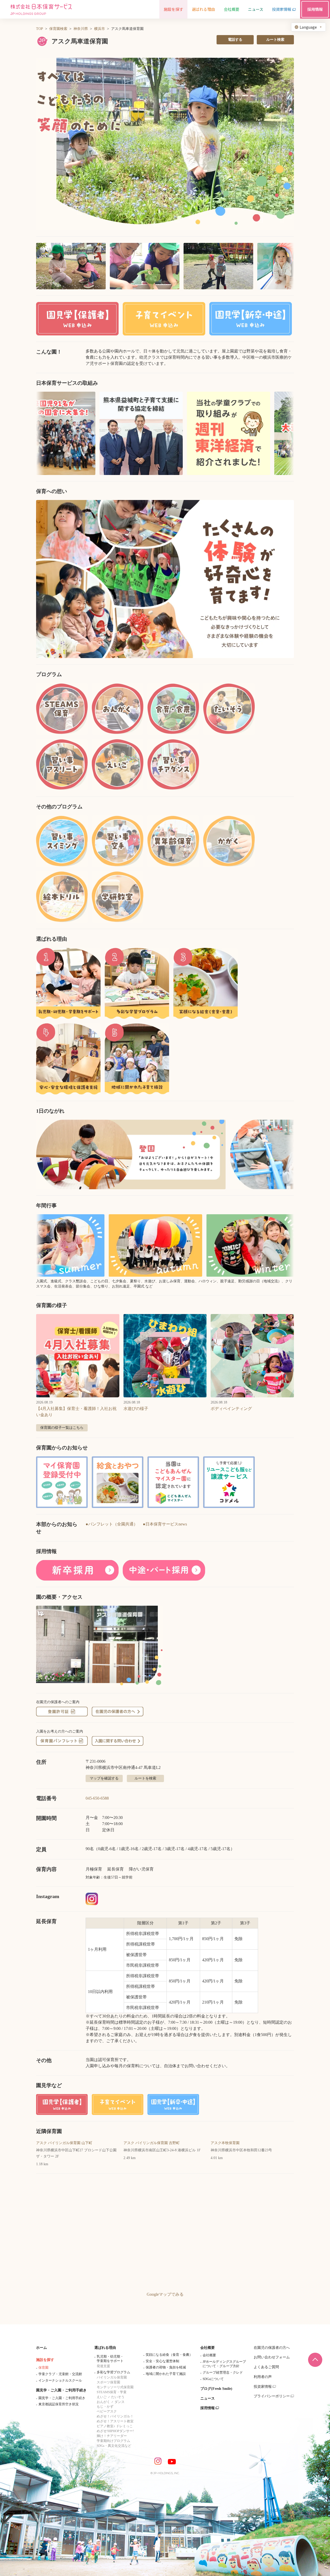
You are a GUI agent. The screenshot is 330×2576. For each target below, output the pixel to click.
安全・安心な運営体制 (162, 2361)
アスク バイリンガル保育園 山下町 (64, 2143)
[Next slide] (284, 579)
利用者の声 (263, 2377)
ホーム (42, 2348)
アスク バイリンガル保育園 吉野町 (152, 2143)
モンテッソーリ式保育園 (115, 2387)
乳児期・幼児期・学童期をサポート (110, 2359)
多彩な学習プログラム (113, 2372)
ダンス (119, 2402)
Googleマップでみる (165, 2294)
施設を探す (45, 2360)
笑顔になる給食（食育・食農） (169, 2355)
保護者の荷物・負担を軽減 (166, 2367)
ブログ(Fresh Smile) (216, 2389)
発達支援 (103, 2366)
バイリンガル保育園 (112, 2377)
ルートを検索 (145, 1778)
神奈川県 (81, 29)
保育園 (43, 2368)
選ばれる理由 (105, 2348)
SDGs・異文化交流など (114, 2446)
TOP (40, 29)
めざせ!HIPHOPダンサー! (115, 2431)
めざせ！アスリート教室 (115, 2421)
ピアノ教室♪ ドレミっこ (115, 2426)
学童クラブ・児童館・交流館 (60, 2374)
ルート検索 (275, 40)
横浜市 (100, 29)
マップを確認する (104, 1778)
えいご (102, 2397)
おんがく (103, 2402)
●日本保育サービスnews (165, 1524)
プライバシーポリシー (272, 2396)
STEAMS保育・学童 (112, 2392)
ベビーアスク (107, 2411)
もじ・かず (105, 2406)
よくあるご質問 (266, 2367)
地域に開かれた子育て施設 (166, 2374)
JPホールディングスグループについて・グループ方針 (224, 2364)
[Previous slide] (46, 579)
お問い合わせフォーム (272, 2357)
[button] (165, 144)
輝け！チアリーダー (112, 2436)
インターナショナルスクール (60, 2380)
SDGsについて (213, 2379)
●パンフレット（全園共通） (112, 1524)
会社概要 (208, 2348)
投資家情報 (263, 2387)
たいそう (118, 2397)
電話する (235, 40)
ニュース (208, 2398)
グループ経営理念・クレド (223, 2372)
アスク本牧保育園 (225, 2143)
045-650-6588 (97, 1798)
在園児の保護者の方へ (272, 2348)
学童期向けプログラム (113, 2441)
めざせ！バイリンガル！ (115, 2416)
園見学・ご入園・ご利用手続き (61, 2390)
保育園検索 (58, 29)
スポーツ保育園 (108, 2382)
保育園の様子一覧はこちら (62, 1428)
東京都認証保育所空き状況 (59, 2404)
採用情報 (208, 2408)
